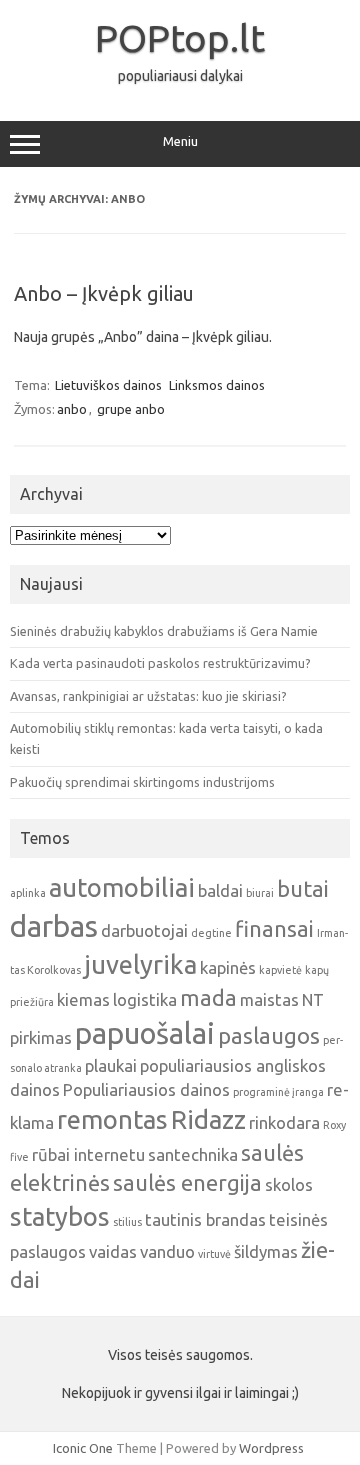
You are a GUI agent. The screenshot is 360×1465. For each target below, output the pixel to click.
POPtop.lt (180, 38)
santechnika (193, 1154)
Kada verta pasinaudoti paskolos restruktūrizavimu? (160, 663)
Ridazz (208, 1119)
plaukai (111, 1065)
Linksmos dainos (217, 385)
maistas (269, 999)
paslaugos (269, 1036)
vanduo (167, 1251)
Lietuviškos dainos (108, 385)
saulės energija (187, 1183)
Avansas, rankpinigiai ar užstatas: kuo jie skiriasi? (148, 696)
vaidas (113, 1251)
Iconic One (83, 1448)
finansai (274, 929)
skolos (289, 1184)
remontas (112, 1119)
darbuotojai (144, 930)
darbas (54, 926)
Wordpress (271, 1448)
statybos (60, 1216)
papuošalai (145, 1033)
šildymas (266, 1251)
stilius (127, 1222)
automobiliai (122, 887)
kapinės (228, 967)
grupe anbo (131, 409)
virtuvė (214, 1254)
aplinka (28, 893)
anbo (72, 409)
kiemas (83, 999)
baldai (220, 890)
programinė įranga (278, 1092)
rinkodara (284, 1122)
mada (208, 998)
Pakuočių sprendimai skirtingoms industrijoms (142, 782)
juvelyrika (140, 964)
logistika (145, 999)
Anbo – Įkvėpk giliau (104, 293)
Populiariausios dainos (146, 1089)
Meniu (180, 141)
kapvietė (280, 970)
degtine (211, 933)
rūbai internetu (88, 1154)
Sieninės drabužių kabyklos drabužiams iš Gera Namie (164, 631)
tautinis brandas (205, 1219)
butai (303, 889)
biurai (260, 893)
